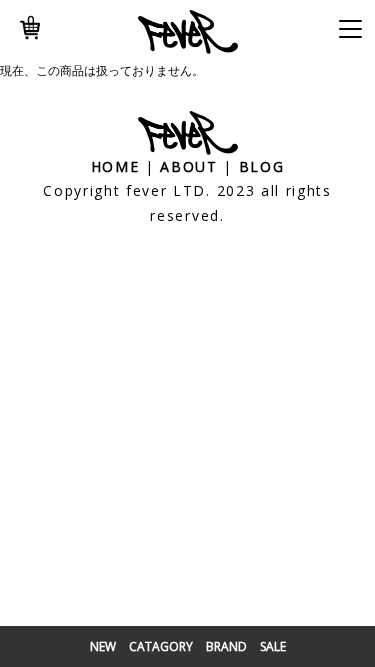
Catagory (161, 646)
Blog (262, 166)
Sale (273, 646)
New (103, 646)
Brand (226, 646)
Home (115, 166)
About (188, 166)
